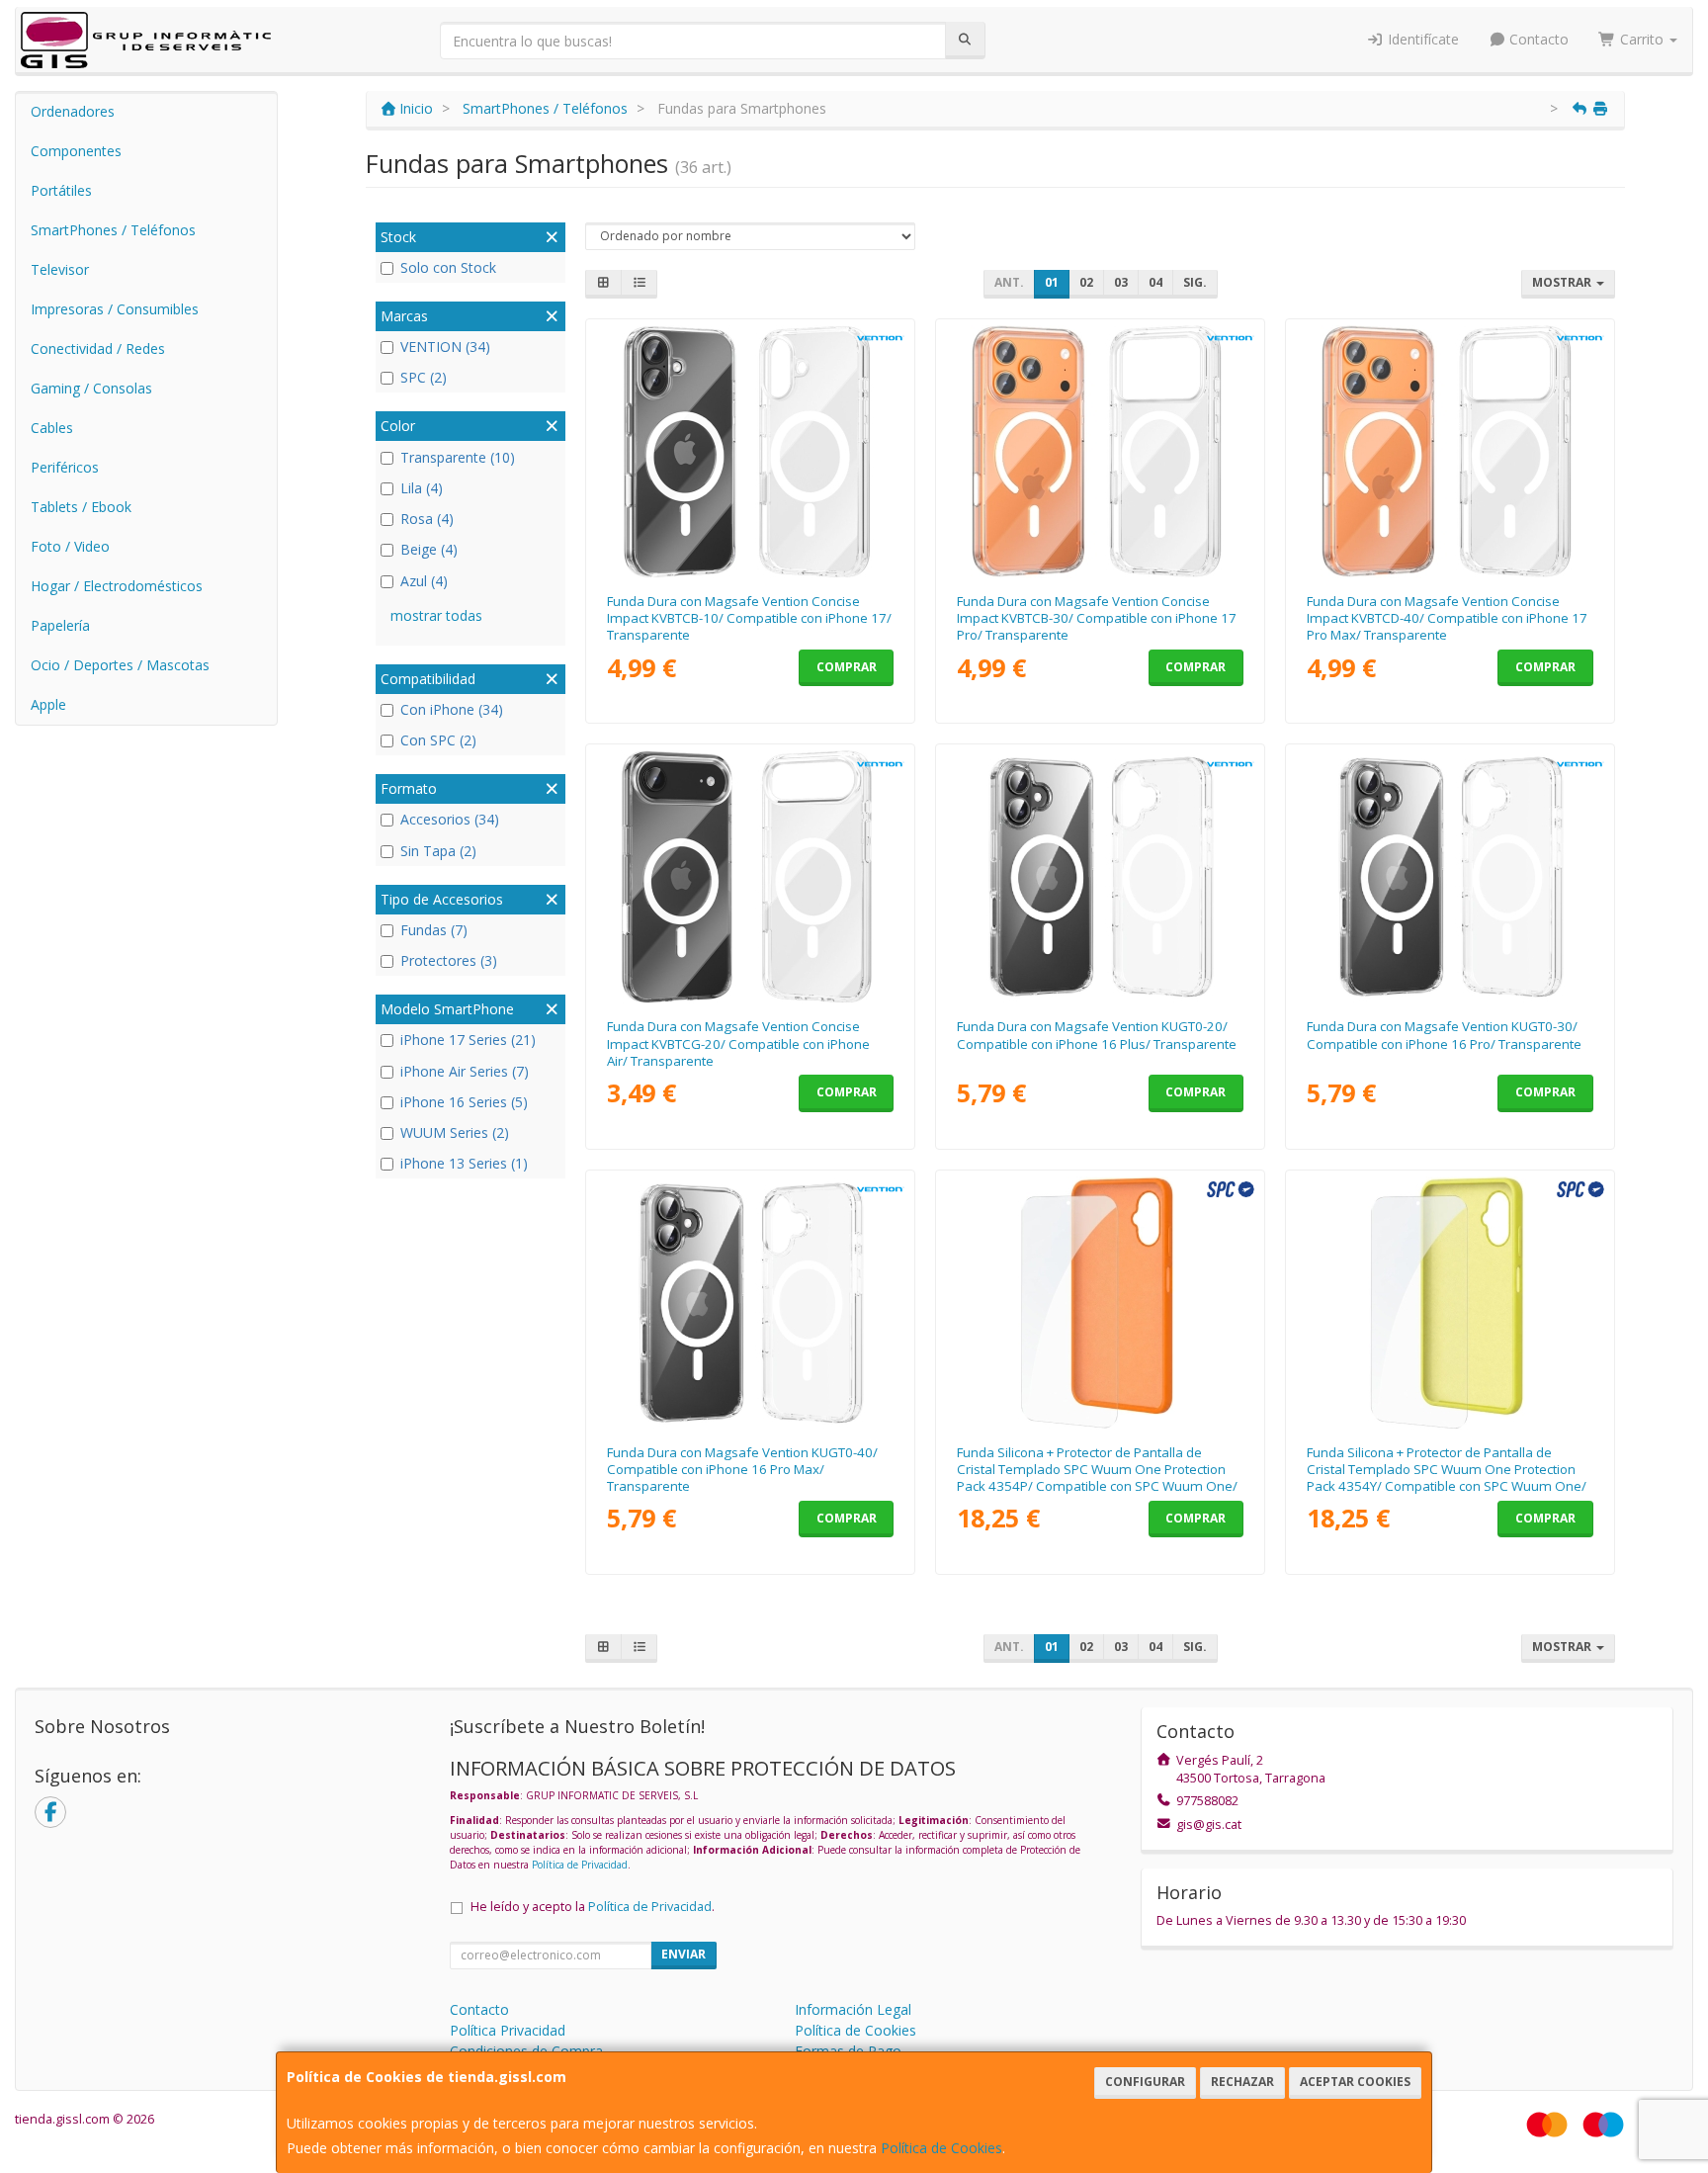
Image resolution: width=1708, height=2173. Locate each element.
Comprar (847, 667)
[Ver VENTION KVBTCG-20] (751, 877)
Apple (48, 704)
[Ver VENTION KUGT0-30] (1451, 877)
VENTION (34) (445, 347)
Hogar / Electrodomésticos (117, 586)
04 (1155, 282)
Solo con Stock (448, 267)
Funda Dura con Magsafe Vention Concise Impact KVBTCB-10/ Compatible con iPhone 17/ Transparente (749, 618)
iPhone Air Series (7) (465, 1071)
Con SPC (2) (438, 740)
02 (1086, 282)
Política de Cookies (941, 2148)
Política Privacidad (508, 2030)
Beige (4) (429, 549)
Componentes (76, 151)
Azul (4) (424, 581)
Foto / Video (70, 546)
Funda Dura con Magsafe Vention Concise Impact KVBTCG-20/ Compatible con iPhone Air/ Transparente (738, 1043)
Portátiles (61, 190)
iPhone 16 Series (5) (464, 1102)
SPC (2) (424, 377)
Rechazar (1242, 2082)
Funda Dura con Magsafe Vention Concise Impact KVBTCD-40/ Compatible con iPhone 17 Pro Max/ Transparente (1447, 618)
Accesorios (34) (450, 819)
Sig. (1195, 282)
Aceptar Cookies (1355, 2082)
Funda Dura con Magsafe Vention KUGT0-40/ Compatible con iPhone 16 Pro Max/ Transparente (742, 1470)
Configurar (1145, 2082)
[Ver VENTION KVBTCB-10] (751, 452)
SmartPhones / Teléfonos (113, 230)
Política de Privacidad (580, 1865)
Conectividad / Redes (98, 348)
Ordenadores (73, 111)
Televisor (60, 269)
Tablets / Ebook (81, 507)
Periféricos (65, 467)
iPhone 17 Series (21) (468, 1040)
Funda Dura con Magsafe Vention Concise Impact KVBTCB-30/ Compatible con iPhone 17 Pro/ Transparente (1097, 618)
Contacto (1537, 39)
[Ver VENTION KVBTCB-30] (1101, 452)
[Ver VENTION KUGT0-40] (751, 1303)
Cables (52, 428)
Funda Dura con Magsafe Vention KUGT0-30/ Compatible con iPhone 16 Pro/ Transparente (1444, 1035)
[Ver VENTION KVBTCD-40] (1451, 452)
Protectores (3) (449, 960)
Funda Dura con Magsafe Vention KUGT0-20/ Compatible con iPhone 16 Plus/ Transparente (1097, 1035)
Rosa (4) (427, 519)
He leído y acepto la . (593, 1907)
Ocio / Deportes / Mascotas (120, 665)
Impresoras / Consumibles (115, 309)
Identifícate (1421, 39)
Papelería (60, 625)
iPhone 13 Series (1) (464, 1163)
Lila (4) (422, 488)
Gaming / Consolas (91, 388)
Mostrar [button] (1563, 282)
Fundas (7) (434, 930)
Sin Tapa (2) (438, 851)
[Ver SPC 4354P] (1101, 1303)
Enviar (683, 1954)
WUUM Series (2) (455, 1132)
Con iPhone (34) (452, 709)
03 (1121, 282)
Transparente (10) (458, 457)
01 (1052, 282)
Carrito (1642, 39)
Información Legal (853, 2009)
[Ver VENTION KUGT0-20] (1101, 877)
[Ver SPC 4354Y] (1451, 1303)
